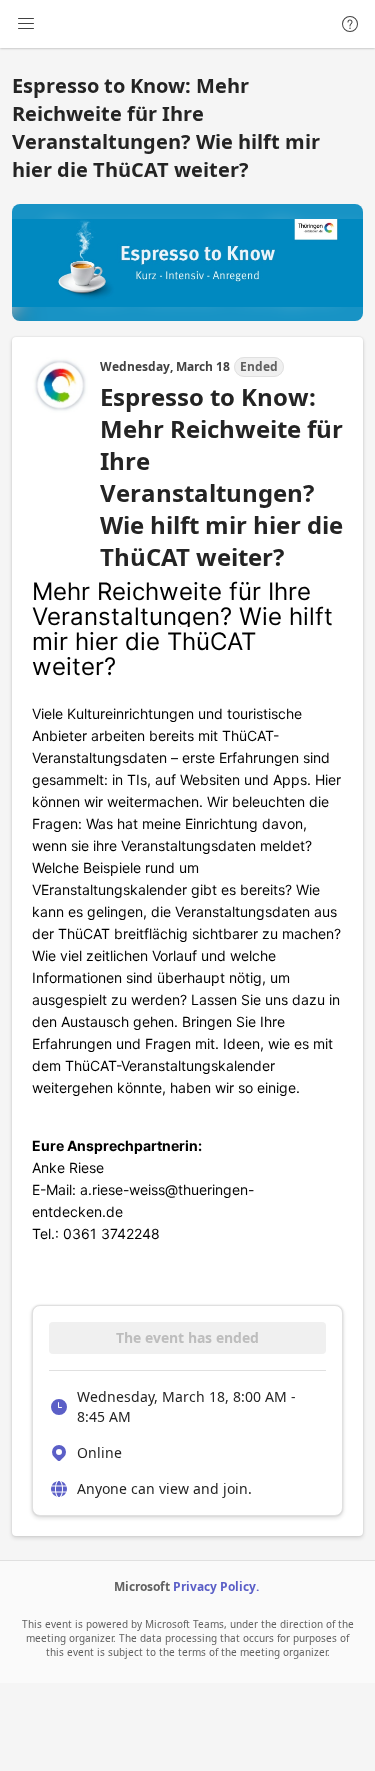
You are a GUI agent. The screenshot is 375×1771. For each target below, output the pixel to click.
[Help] (350, 24)
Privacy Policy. (216, 1586)
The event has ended (187, 1337)
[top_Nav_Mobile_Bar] (26, 24)
